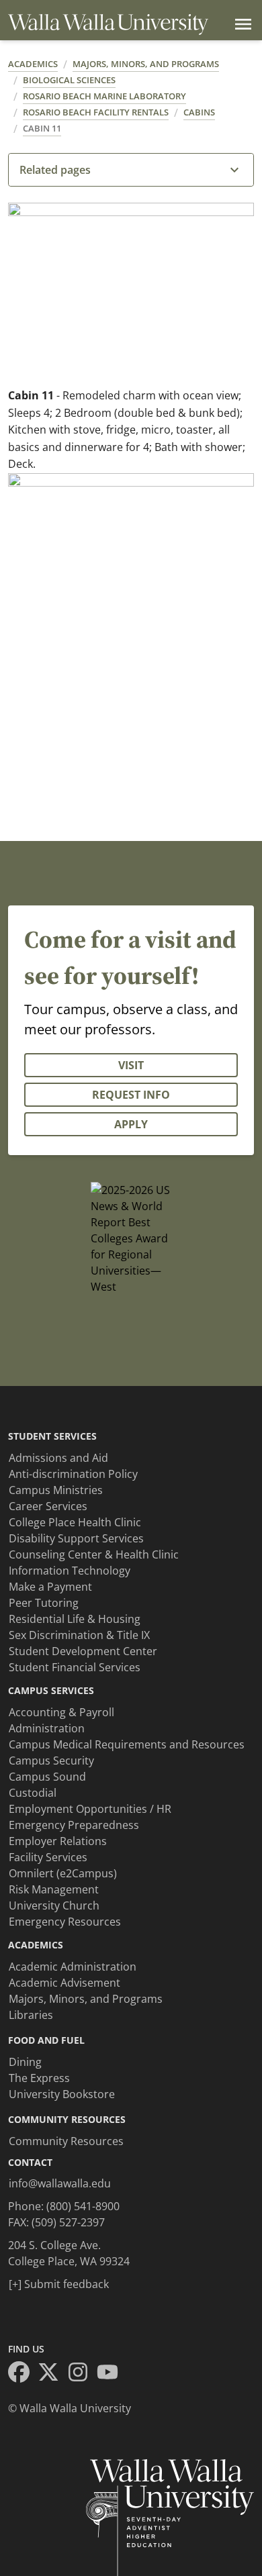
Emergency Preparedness (74, 1825)
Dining (25, 2062)
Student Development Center (83, 1651)
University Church (54, 1905)
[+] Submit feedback (59, 2284)
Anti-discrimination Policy (73, 1474)
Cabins (199, 112)
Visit (131, 1065)
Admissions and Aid (58, 1458)
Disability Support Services (76, 1538)
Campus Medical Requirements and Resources (127, 1744)
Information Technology (70, 1571)
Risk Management (54, 1889)
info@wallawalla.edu (60, 2183)
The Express (39, 2078)
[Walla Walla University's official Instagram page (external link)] (82, 2374)
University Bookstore (62, 2094)
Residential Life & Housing (75, 1619)
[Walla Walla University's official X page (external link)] (52, 2374)
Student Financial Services (75, 1667)
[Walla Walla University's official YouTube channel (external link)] (112, 2374)
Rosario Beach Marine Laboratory (104, 96)
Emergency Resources (65, 1922)
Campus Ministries (56, 1490)
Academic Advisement (64, 1983)
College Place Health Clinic (75, 1522)
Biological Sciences (69, 80)
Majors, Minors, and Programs (146, 64)
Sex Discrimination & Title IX (79, 1635)
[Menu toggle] (241, 24)
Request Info (131, 1095)
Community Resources (66, 2141)
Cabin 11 (42, 128)
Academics (33, 64)
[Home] (108, 24)
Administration (47, 1728)
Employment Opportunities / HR (90, 1809)
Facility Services (48, 1857)
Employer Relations (58, 1841)
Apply (131, 1124)
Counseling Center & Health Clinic (94, 1554)
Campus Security (51, 1761)
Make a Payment (50, 1587)
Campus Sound (47, 1777)
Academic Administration (73, 1967)
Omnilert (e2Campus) (63, 1873)
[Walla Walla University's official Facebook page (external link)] (23, 2374)
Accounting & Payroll (61, 1712)
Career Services (48, 1506)
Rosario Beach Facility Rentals (96, 112)
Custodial (33, 1793)
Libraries (31, 2015)
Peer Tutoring (44, 1603)
